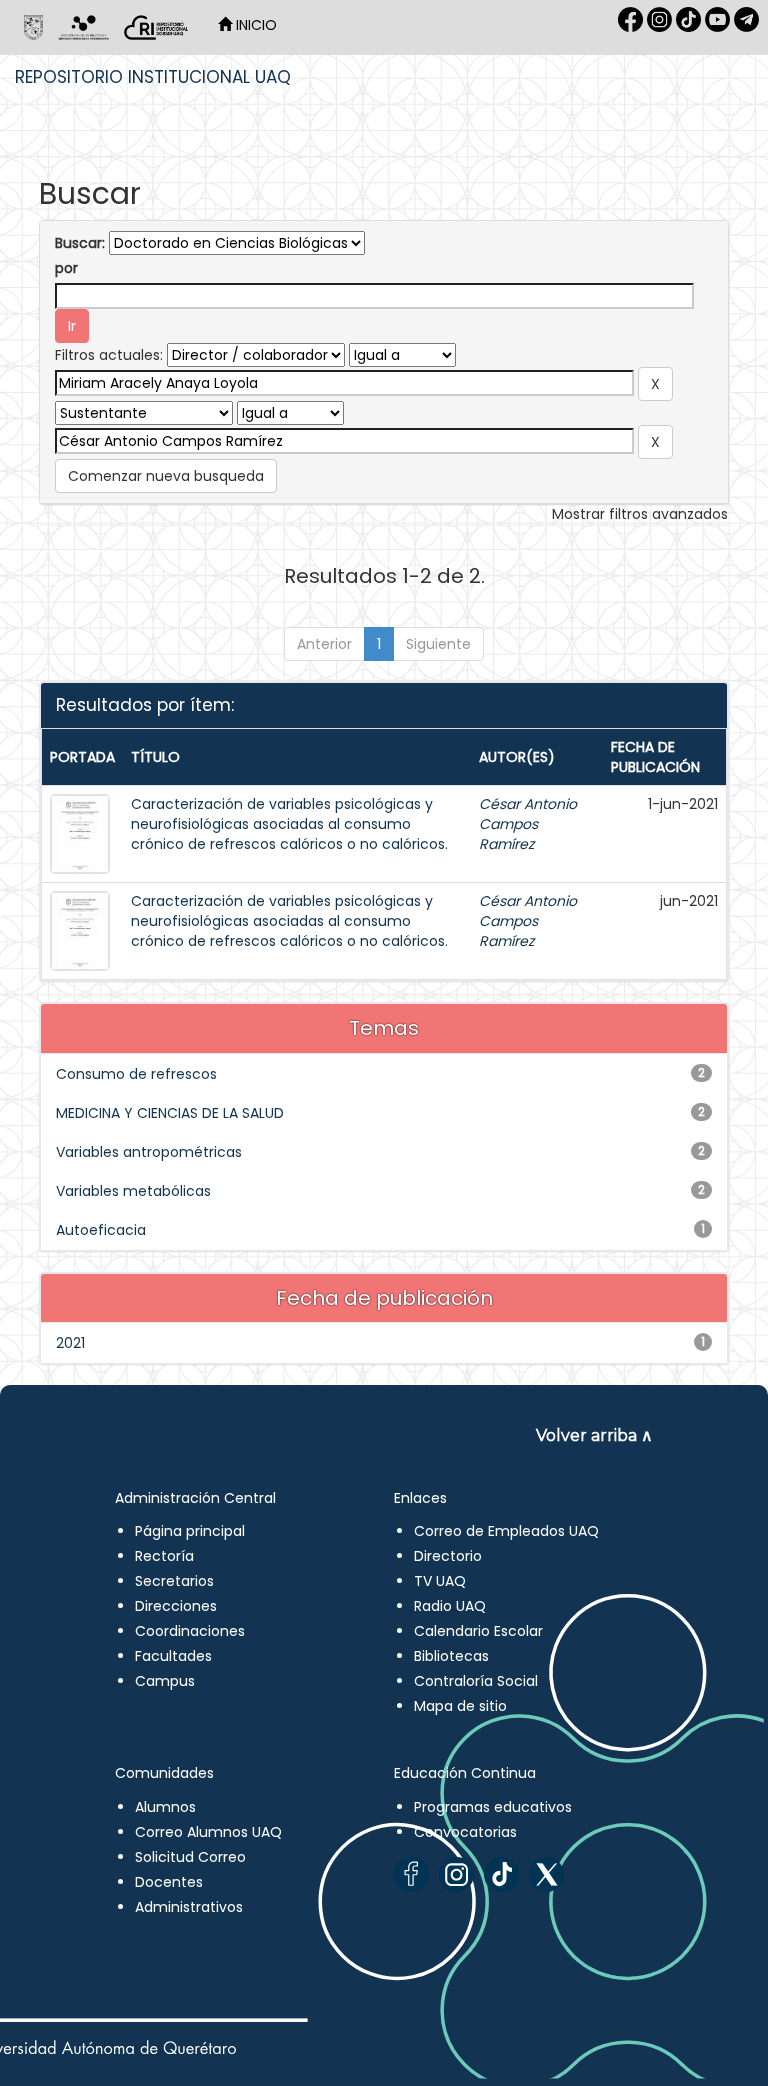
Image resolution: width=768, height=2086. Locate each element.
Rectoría (164, 1556)
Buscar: (80, 243)
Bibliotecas (451, 1656)
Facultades (173, 1656)
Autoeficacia (101, 1230)
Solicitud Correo (190, 1857)
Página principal (190, 1531)
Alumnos (165, 1807)
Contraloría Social (476, 1681)
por (66, 268)
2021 (70, 1343)
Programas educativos (493, 1807)
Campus (165, 1681)
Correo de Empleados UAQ (506, 1531)
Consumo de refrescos (136, 1074)
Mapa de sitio (460, 1706)
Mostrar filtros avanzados (640, 514)
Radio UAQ (450, 1606)
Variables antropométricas (149, 1152)
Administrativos (189, 1907)
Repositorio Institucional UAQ (153, 77)
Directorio (448, 1556)
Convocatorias (465, 1832)
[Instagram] (456, 1874)
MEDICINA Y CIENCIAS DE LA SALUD (170, 1113)
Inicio (254, 25)
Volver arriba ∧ (594, 1435)
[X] (546, 1874)
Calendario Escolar (478, 1631)
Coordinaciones (190, 1631)
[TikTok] (501, 1874)
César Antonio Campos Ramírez (528, 824)
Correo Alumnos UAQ (208, 1832)
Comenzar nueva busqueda (166, 476)
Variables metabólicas (133, 1191)
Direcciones (176, 1606)
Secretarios (174, 1581)
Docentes (169, 1882)
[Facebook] (411, 1874)
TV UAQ (440, 1581)
